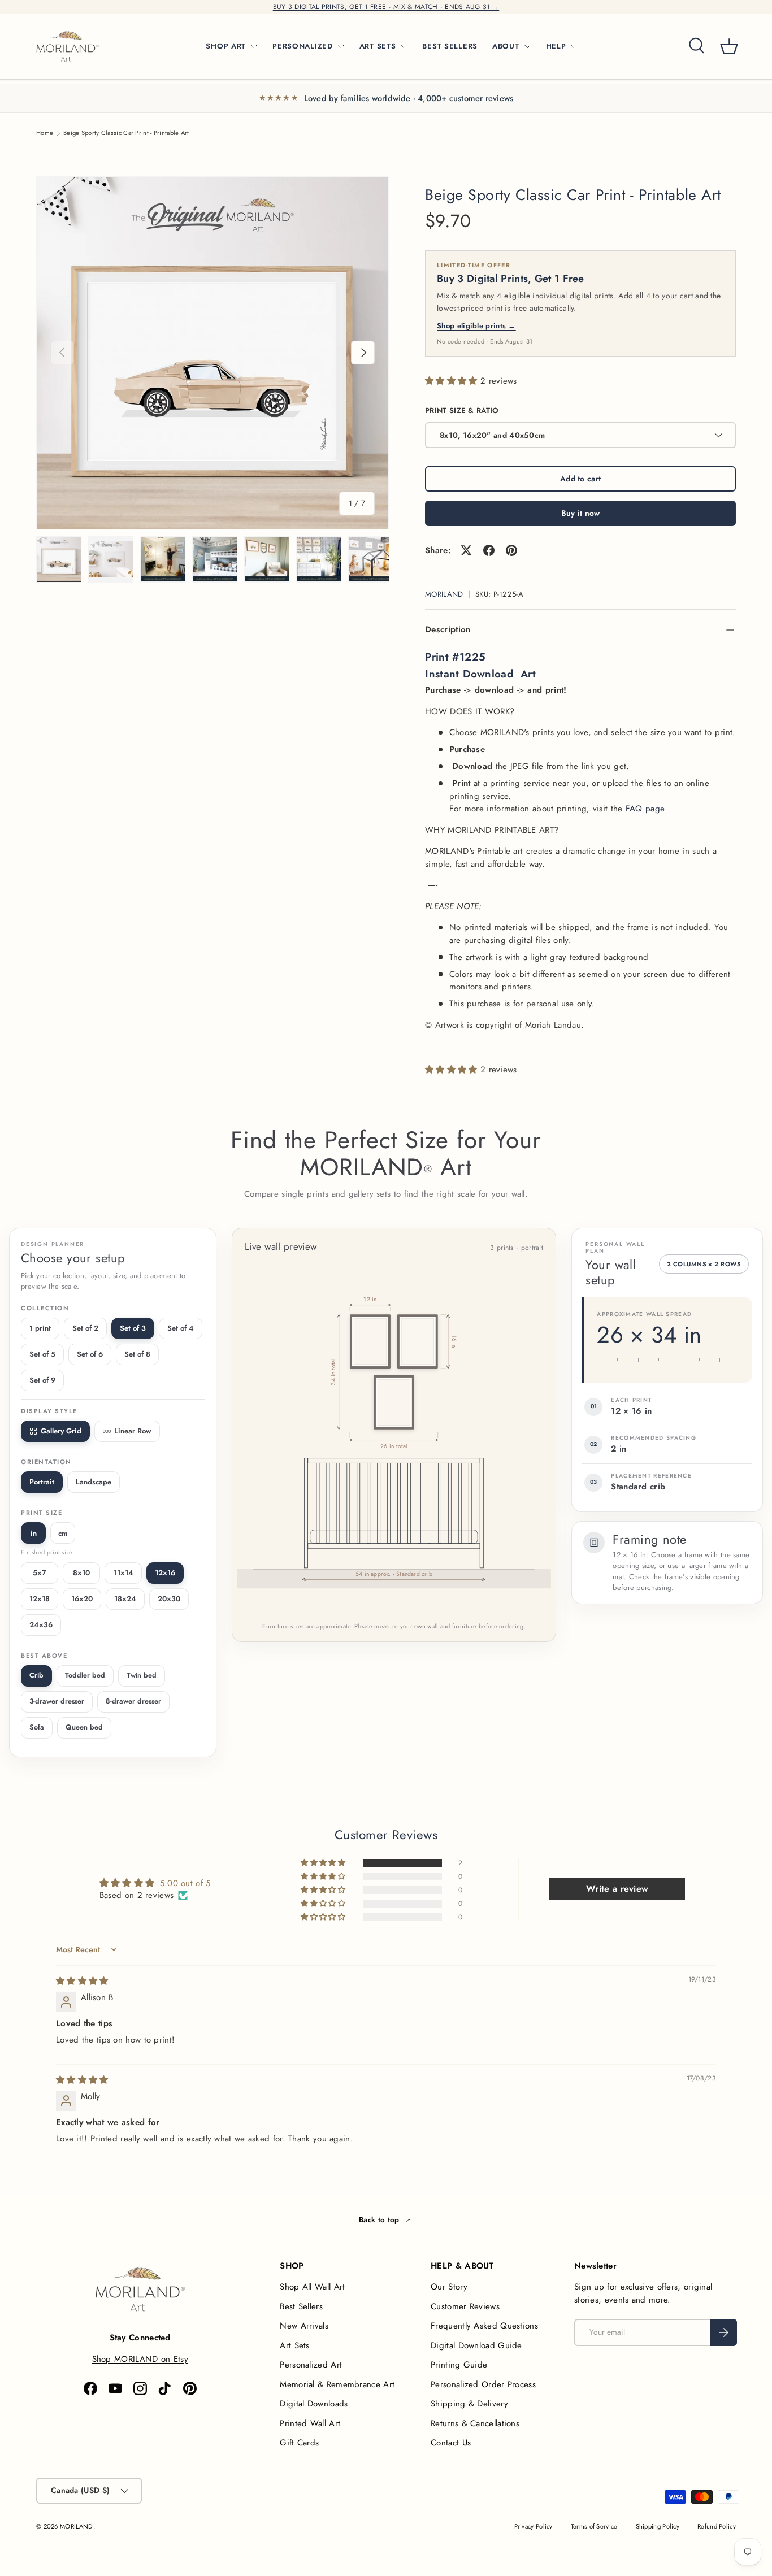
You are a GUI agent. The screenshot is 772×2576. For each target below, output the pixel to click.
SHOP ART (226, 46)
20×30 (169, 1599)
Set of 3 (133, 1328)
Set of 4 (181, 1328)
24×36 (41, 1625)
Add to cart (580, 479)
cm (63, 1533)
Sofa (37, 1727)
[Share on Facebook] (489, 550)
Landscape (94, 1482)
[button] (729, 46)
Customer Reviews (465, 2306)
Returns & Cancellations (475, 2423)
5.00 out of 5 (185, 1883)
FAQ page (645, 809)
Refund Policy (717, 2526)
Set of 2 (85, 1328)
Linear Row (133, 1431)
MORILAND (444, 594)
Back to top (380, 2220)
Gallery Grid (61, 1431)
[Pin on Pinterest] (511, 550)
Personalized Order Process (483, 2384)
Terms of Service (594, 2526)
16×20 (82, 1599)
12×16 (165, 1573)
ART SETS (378, 46)
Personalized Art (311, 2365)
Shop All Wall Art (312, 2287)
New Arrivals (304, 2326)
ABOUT (506, 46)
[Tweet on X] (466, 550)
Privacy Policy (534, 2526)
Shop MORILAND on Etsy (140, 2359)
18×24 (125, 1599)
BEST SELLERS (450, 46)
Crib (36, 1675)
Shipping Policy (658, 2526)
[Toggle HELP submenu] (574, 46)
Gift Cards (299, 2443)
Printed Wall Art (310, 2423)
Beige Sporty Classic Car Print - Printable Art (126, 133)
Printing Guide (459, 2365)
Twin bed (142, 1675)
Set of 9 (42, 1380)
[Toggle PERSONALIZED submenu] (341, 46)
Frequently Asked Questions (484, 2326)
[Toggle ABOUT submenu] (527, 46)
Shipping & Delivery (469, 2404)
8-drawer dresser (133, 1701)
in (34, 1533)
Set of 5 (42, 1354)
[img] (82, 1981)
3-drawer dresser (57, 1701)
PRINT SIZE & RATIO (462, 410)
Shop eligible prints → (476, 326)
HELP (556, 46)
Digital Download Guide (476, 2345)
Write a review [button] (617, 1889)
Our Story (449, 2287)
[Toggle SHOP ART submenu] (254, 46)
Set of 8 (137, 1354)
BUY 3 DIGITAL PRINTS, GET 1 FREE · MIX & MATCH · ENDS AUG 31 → (386, 7)
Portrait (42, 1482)
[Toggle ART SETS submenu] (404, 46)
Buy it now (581, 513)
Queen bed (84, 1727)
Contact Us (451, 2443)
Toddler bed (85, 1675)
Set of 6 (90, 1354)
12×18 (40, 1599)
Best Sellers (301, 2306)
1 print (40, 1328)
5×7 (40, 1573)
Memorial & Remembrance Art (337, 2384)
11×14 (123, 1573)
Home (45, 133)
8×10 (81, 1573)
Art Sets (294, 2345)
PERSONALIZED (303, 46)
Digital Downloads (314, 2404)
